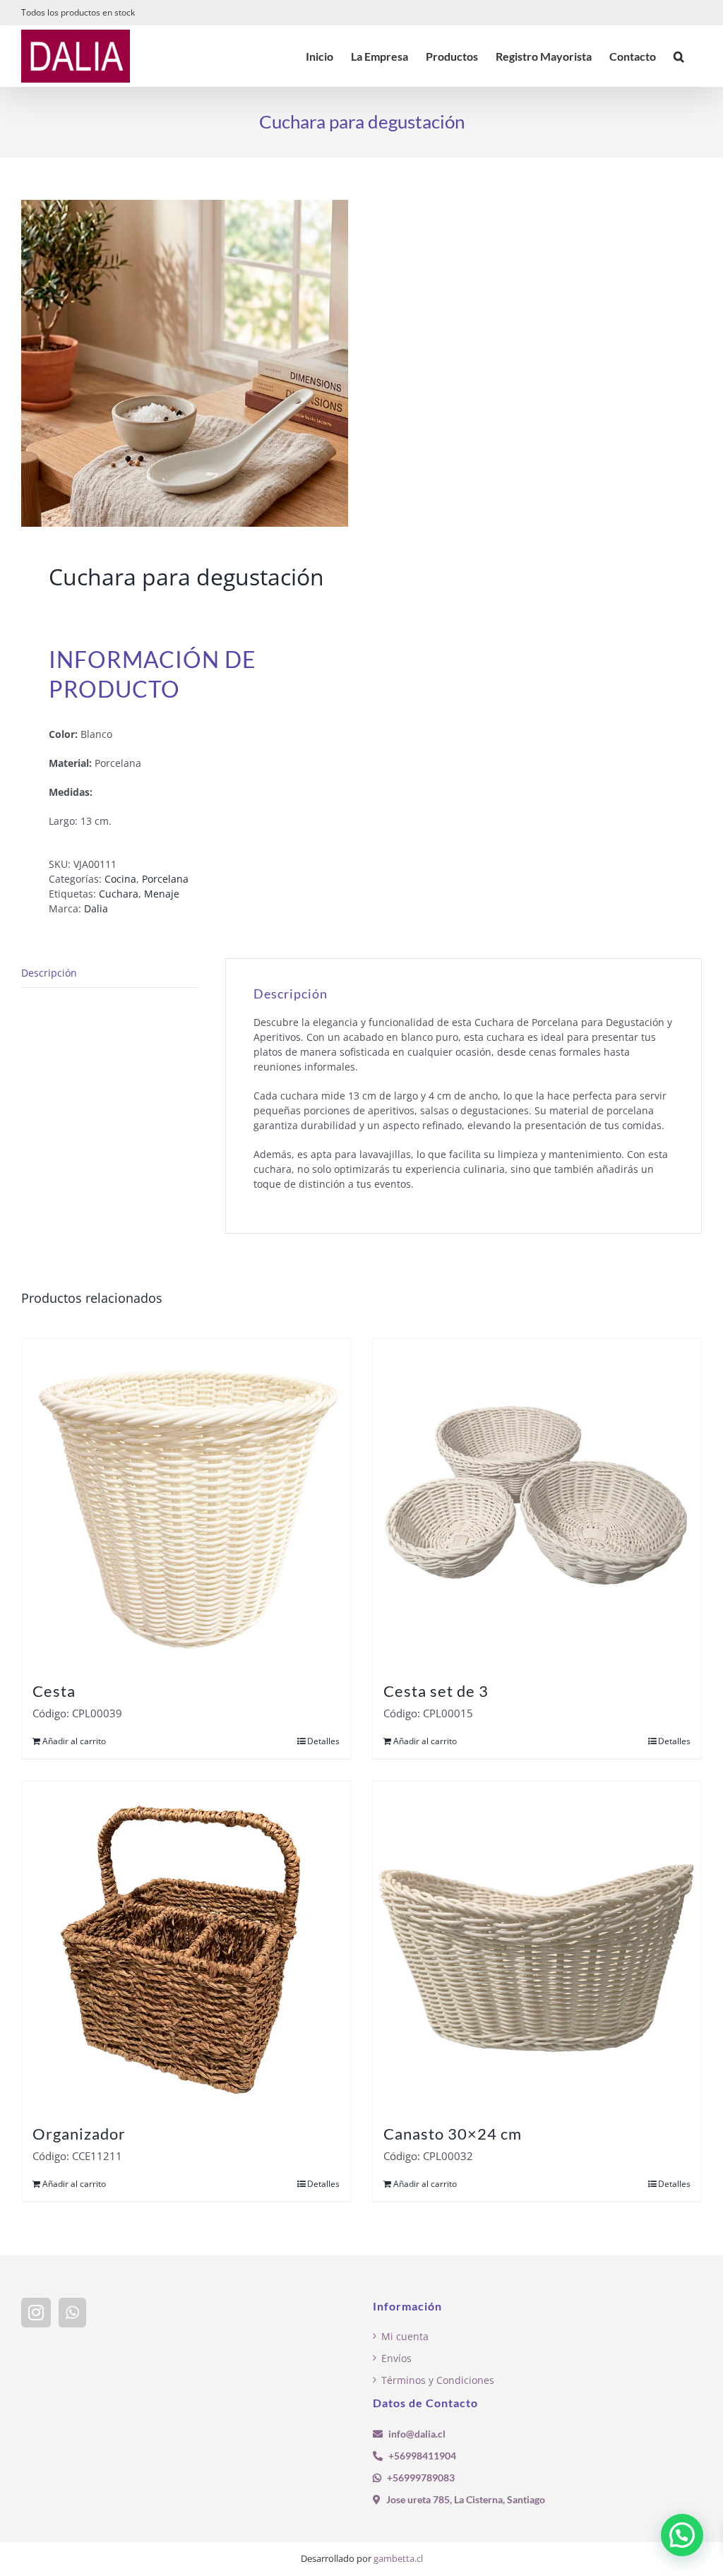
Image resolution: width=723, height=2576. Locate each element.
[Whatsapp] (72, 2313)
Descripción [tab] (49, 973)
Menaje (162, 894)
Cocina (120, 879)
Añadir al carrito (74, 1741)
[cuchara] (185, 363)
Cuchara (119, 894)
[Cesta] (186, 1503)
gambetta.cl (398, 2558)
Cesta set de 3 (436, 1691)
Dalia (96, 908)
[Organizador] (186, 1946)
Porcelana (165, 879)
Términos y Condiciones (438, 2380)
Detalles (323, 1741)
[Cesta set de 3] (537, 1503)
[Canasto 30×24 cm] (537, 1946)
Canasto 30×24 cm (453, 2134)
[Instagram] (36, 2313)
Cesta (54, 1691)
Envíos (396, 2358)
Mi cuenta (405, 2336)
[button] (679, 56)
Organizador (79, 2134)
